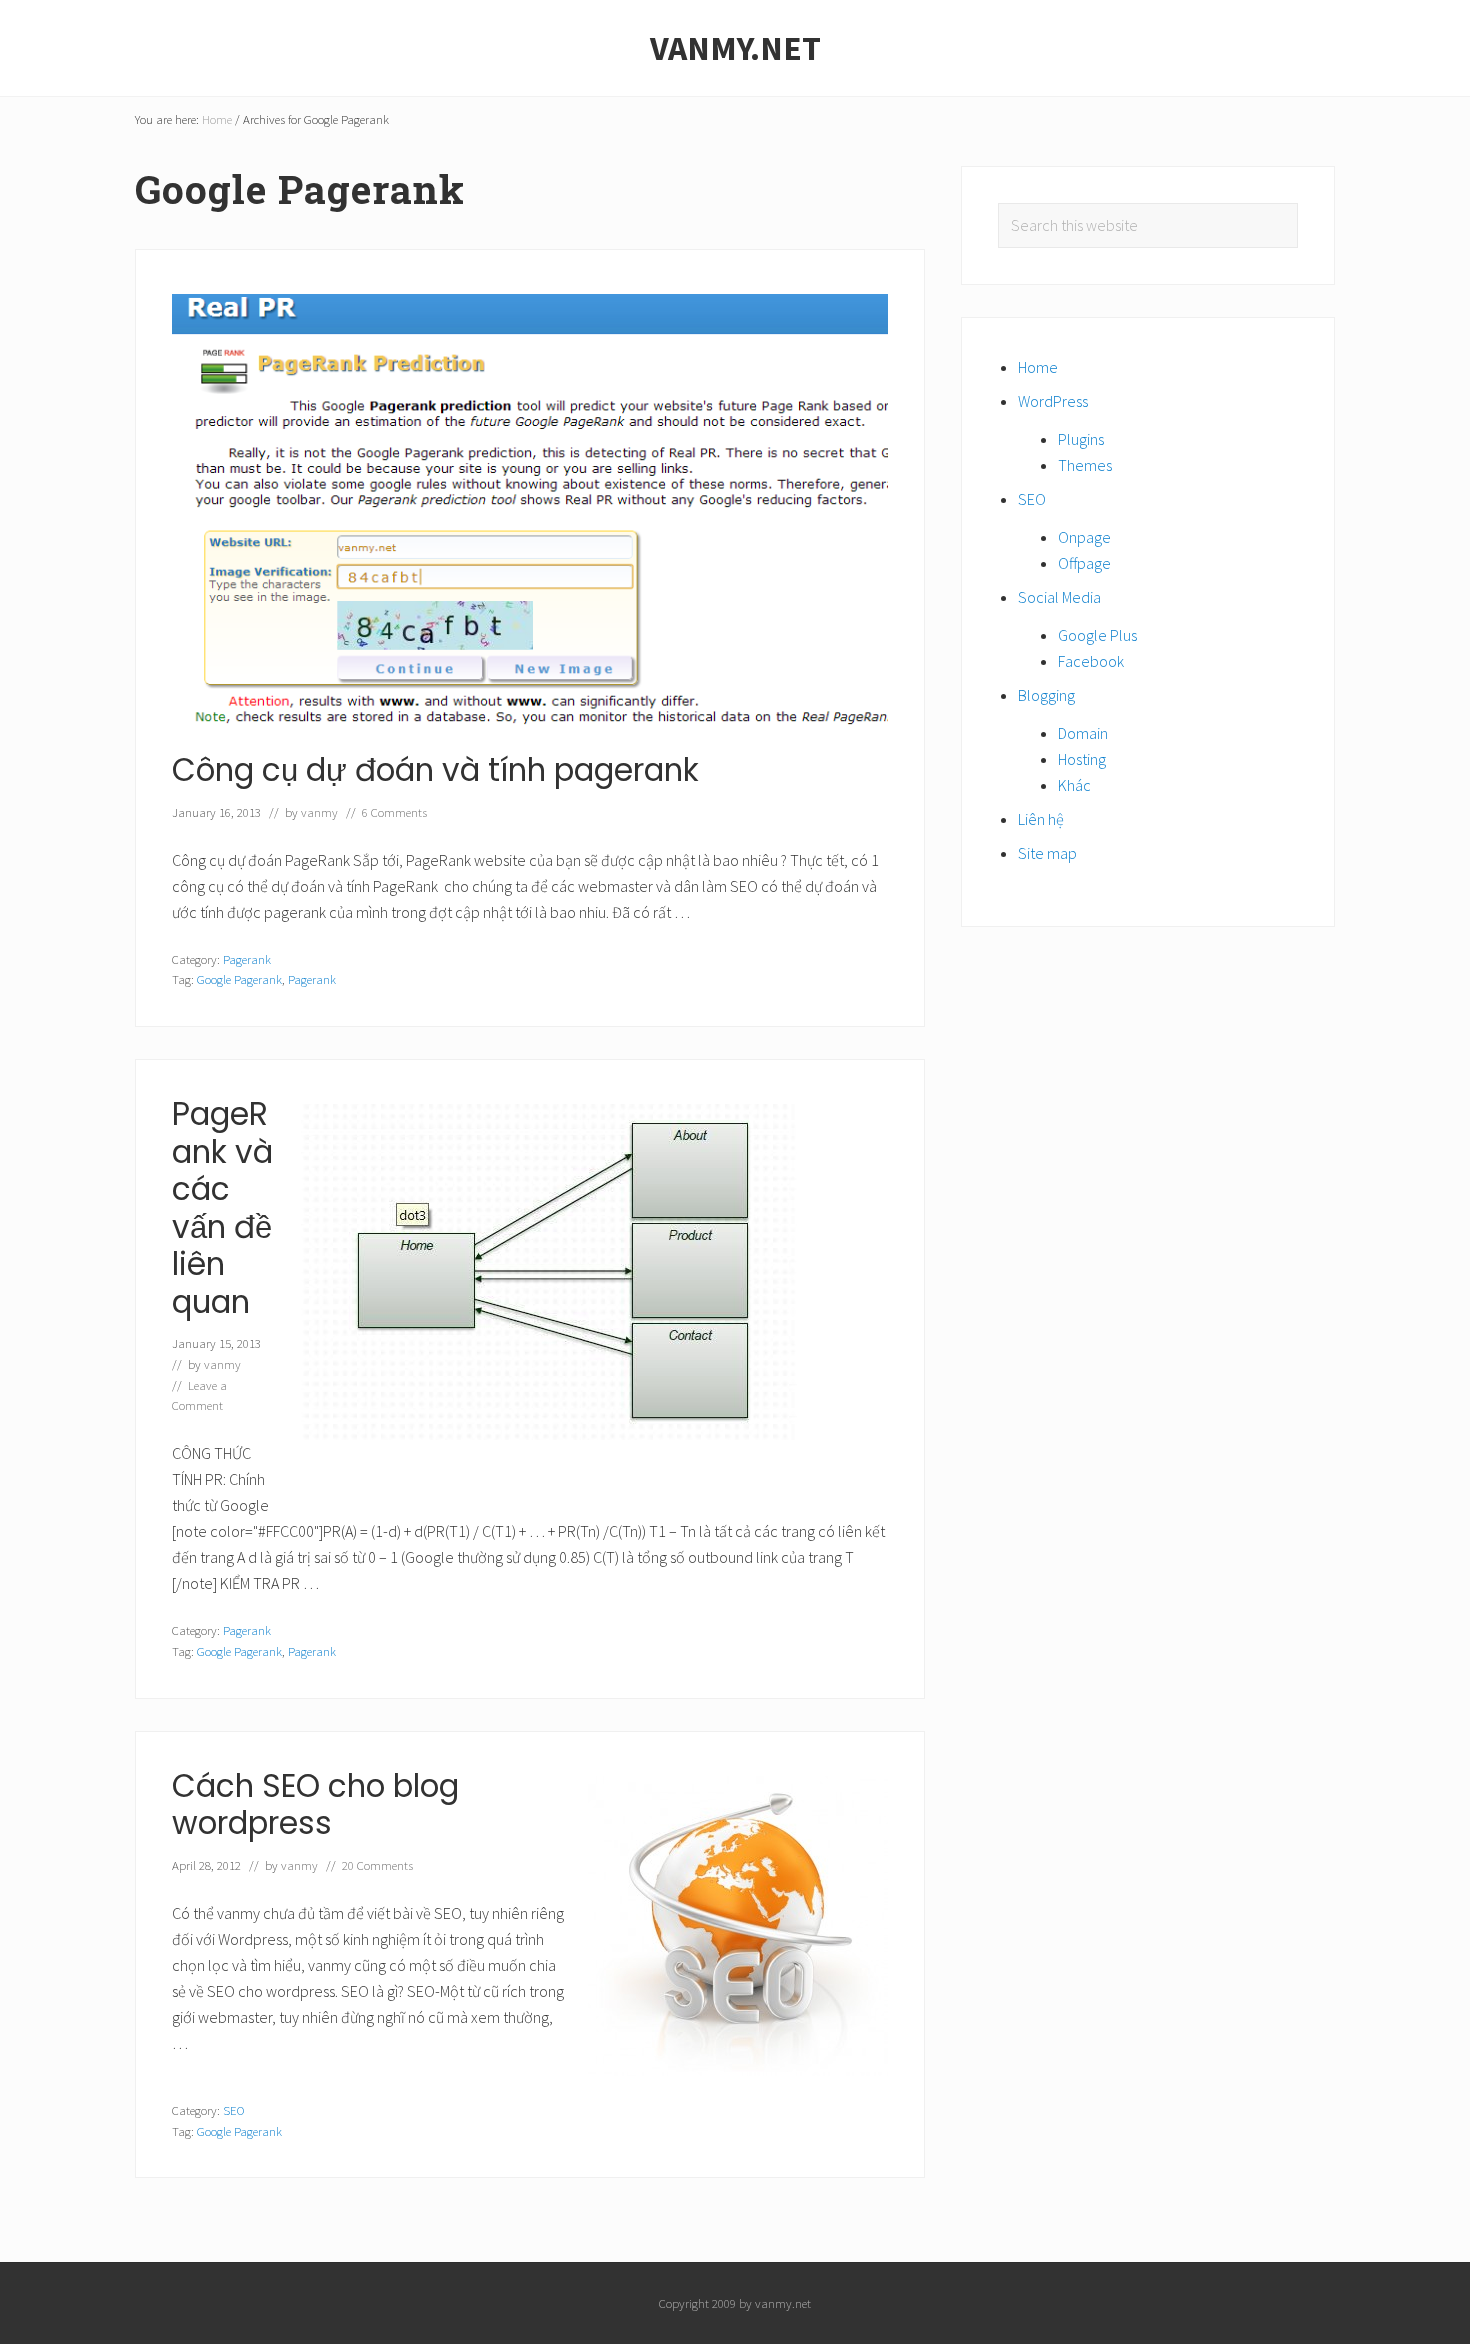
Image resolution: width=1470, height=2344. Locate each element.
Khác (1074, 785)
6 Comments (394, 812)
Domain (1083, 733)
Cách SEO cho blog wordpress (315, 1805)
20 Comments (377, 1865)
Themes (1085, 465)
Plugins (1081, 439)
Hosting (1082, 759)
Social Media (1059, 597)
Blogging (1046, 695)
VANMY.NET (735, 48)
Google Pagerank (239, 979)
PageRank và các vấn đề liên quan (222, 1208)
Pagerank (247, 959)
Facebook (1091, 661)
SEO (234, 2110)
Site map (1047, 853)
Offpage (1084, 563)
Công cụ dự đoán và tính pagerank (435, 770)
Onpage (1084, 537)
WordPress (1053, 401)
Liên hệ (1041, 819)
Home (1038, 367)
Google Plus (1097, 635)
